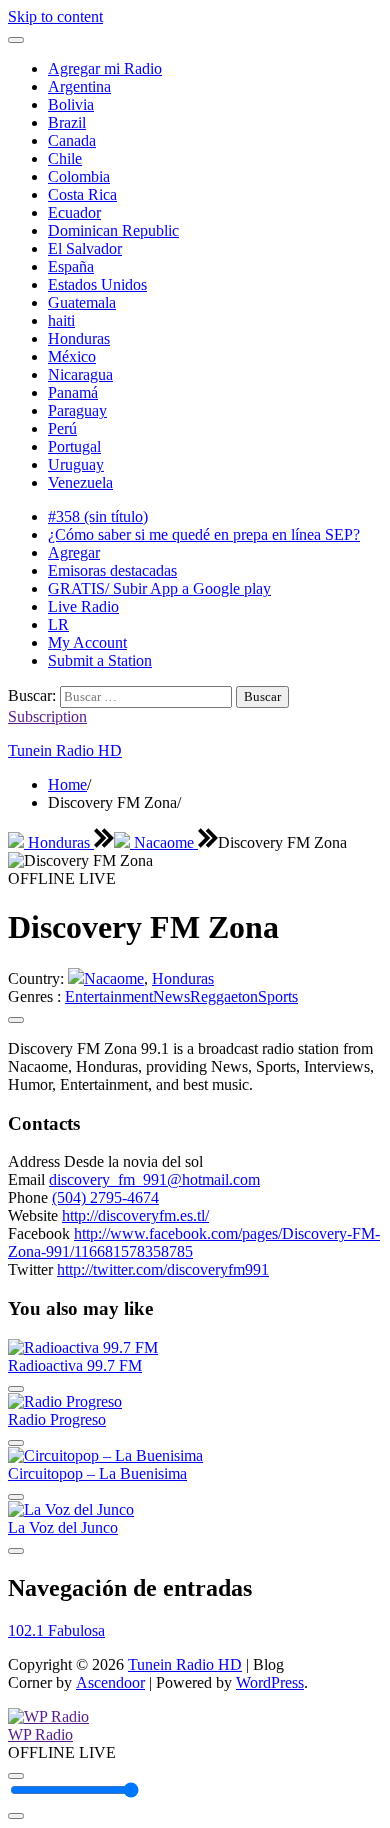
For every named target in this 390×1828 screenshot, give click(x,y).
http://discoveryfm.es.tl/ (135, 1215)
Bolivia (71, 104)
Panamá (73, 392)
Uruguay (76, 464)
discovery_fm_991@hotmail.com (154, 1179)
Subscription (47, 716)
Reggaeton (224, 996)
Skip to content (55, 16)
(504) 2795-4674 (105, 1197)
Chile (65, 158)
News (171, 996)
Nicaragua (80, 374)
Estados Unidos (97, 284)
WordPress (270, 1682)
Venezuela (80, 482)
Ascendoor (110, 1682)
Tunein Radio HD (65, 750)
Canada (72, 140)
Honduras (79, 338)
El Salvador (85, 248)
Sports (278, 996)
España (71, 266)
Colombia (79, 176)
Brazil (67, 122)
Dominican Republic (113, 230)
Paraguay (77, 410)
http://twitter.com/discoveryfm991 (163, 1269)
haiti (61, 320)
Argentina (79, 86)
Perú (62, 428)
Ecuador (74, 212)
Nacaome (164, 842)
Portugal (74, 446)
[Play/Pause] (16, 1776)
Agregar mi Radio (105, 68)
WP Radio (40, 1734)
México (72, 356)
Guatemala (82, 302)
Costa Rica (82, 194)
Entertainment (109, 996)
